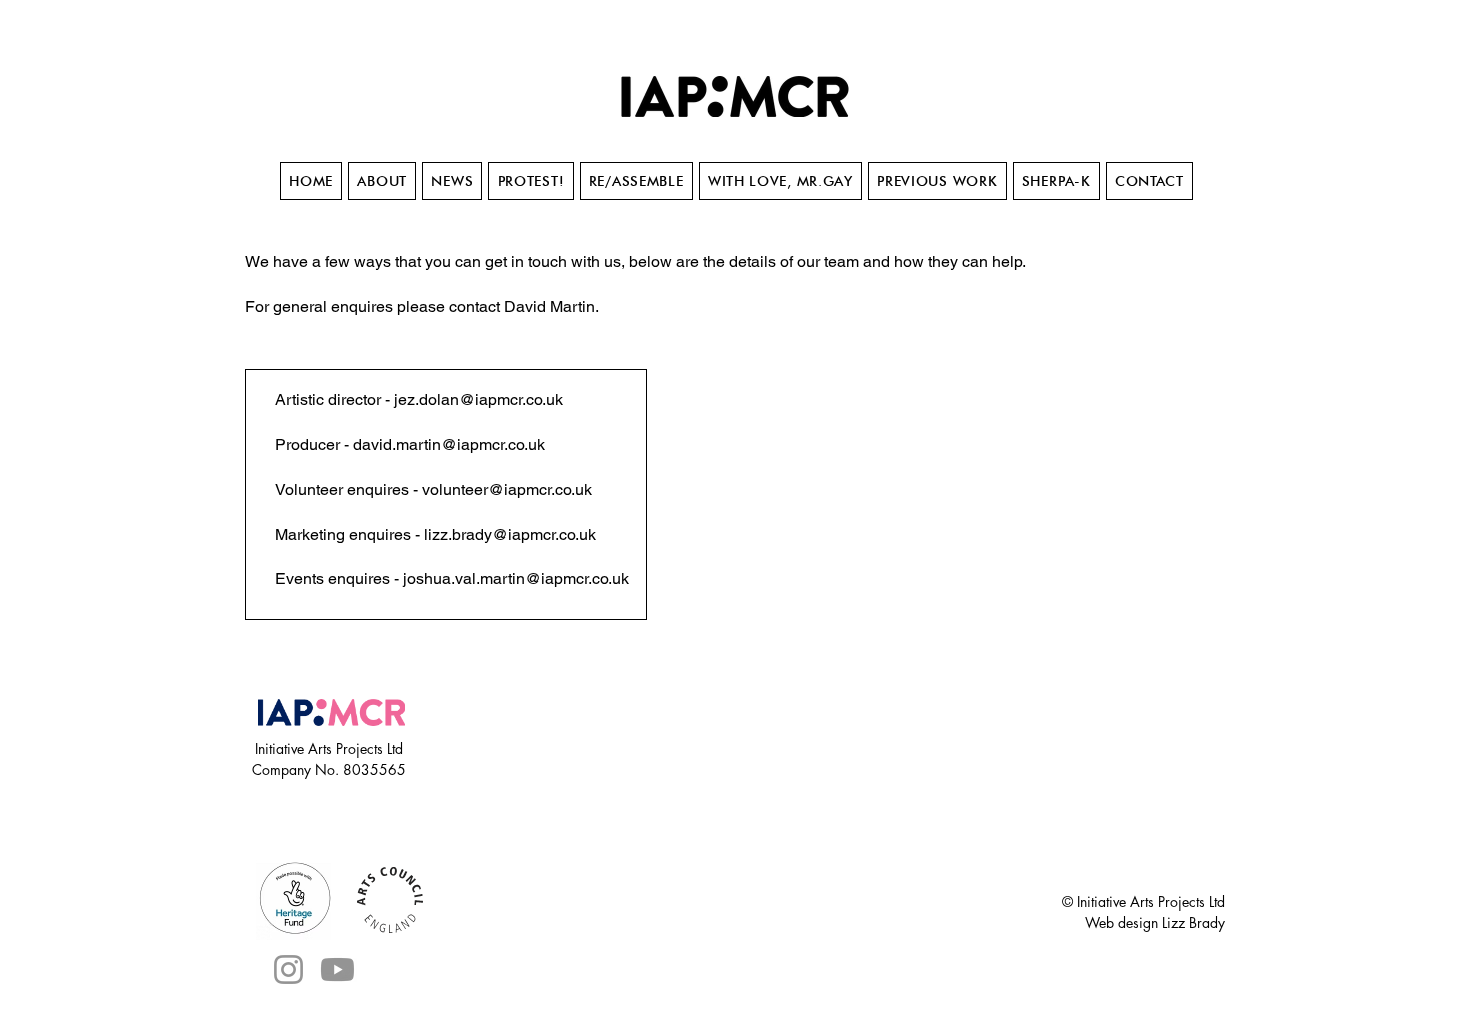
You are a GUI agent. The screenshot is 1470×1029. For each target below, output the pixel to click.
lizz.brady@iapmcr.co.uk (510, 534)
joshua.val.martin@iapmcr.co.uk (516, 578)
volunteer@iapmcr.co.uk (507, 489)
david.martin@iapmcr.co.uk (449, 444)
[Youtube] (337, 969)
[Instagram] (288, 969)
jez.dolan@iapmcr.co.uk (478, 399)
